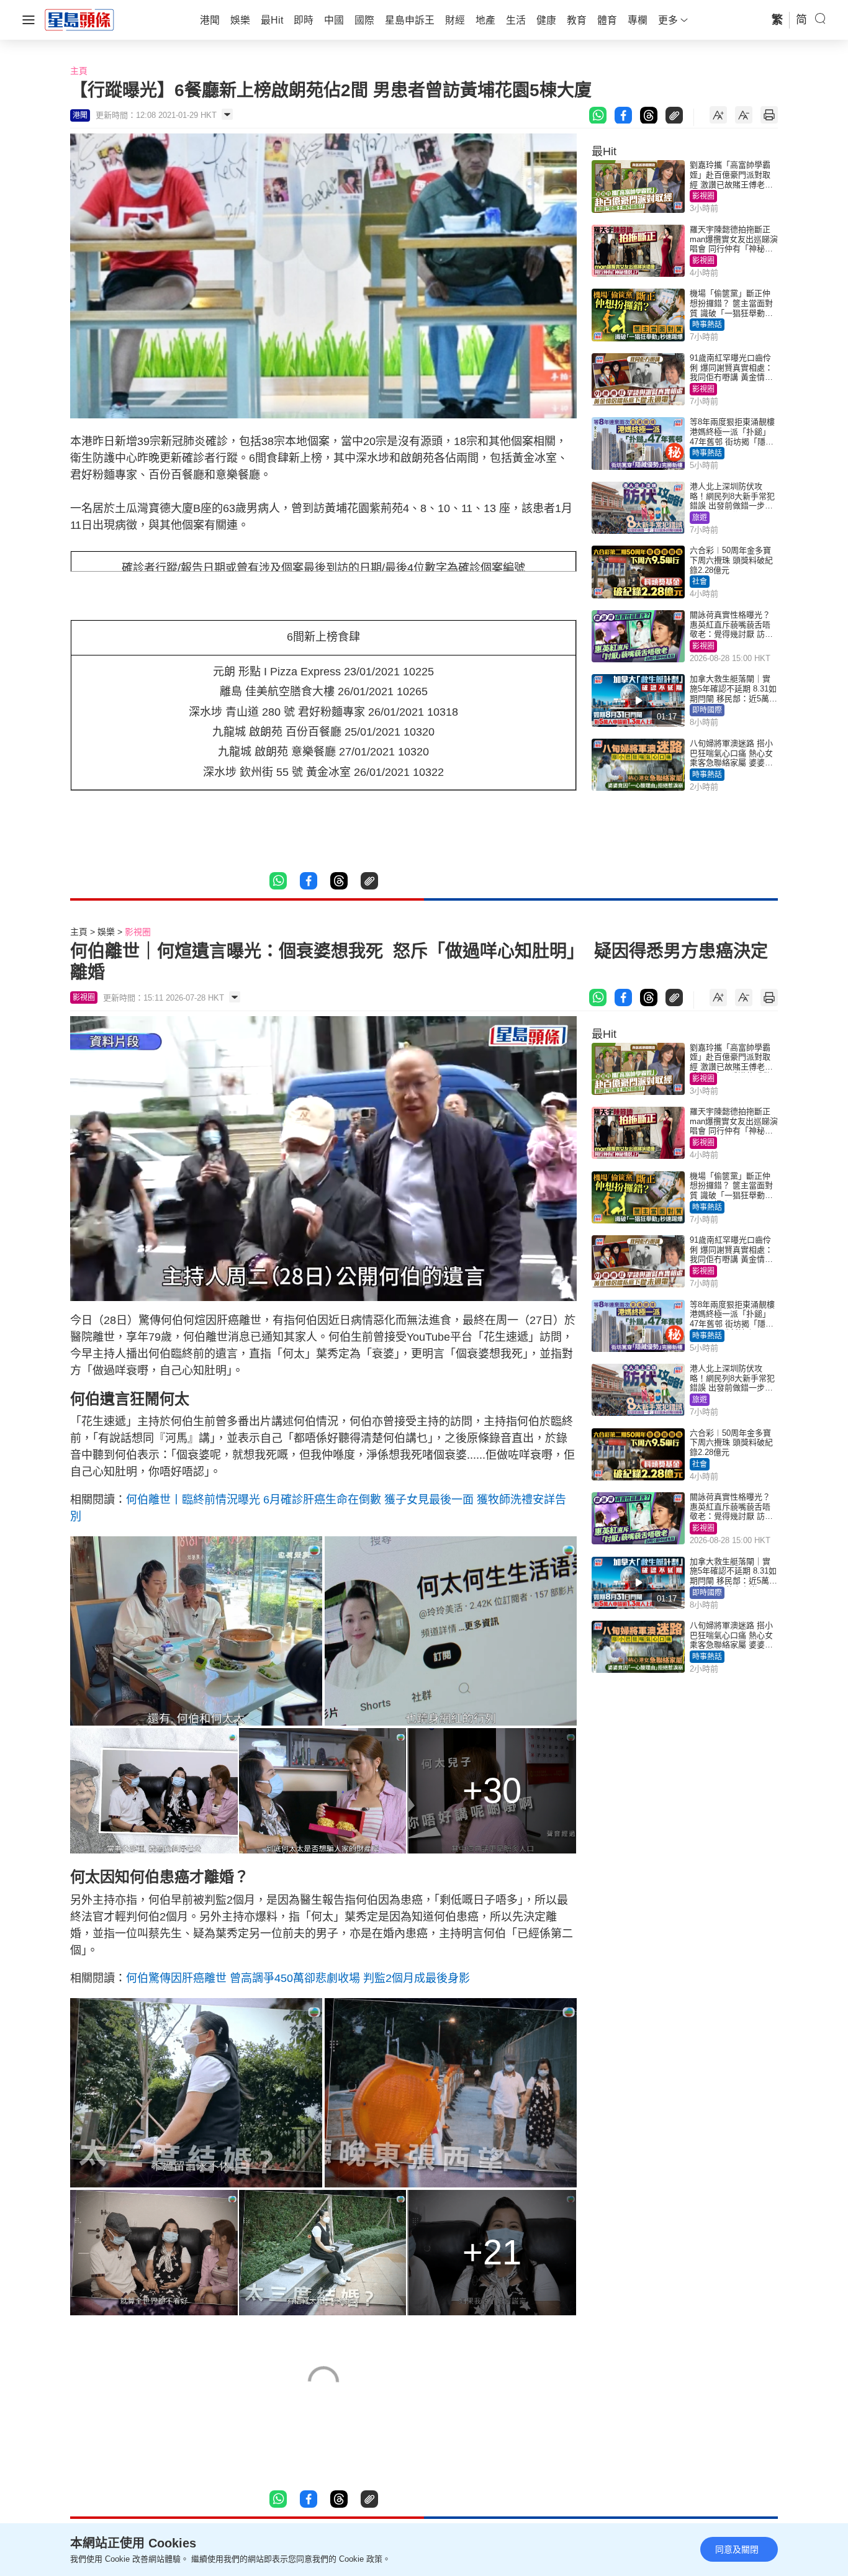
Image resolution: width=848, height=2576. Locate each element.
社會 (700, 582)
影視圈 (703, 196)
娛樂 (106, 932)
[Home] (79, 19)
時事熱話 (707, 325)
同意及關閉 (737, 2549)
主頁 (79, 71)
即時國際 (707, 710)
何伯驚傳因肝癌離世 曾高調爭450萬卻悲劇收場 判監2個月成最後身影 (298, 1978)
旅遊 (700, 518)
